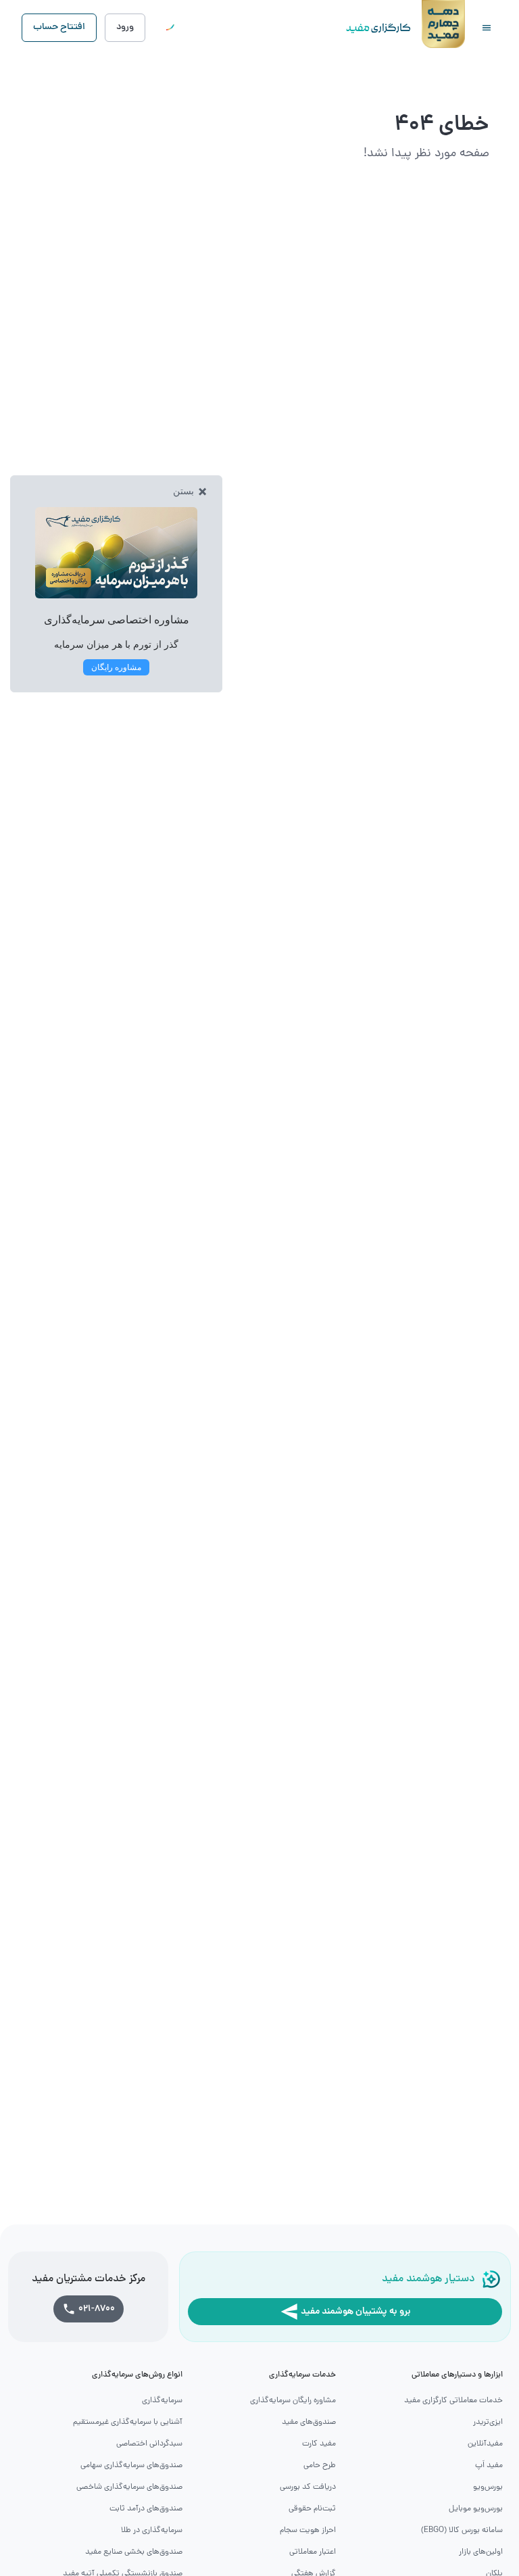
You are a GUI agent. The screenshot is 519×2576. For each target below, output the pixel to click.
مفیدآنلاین (485, 2444)
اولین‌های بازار (481, 2552)
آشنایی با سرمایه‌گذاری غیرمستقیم (128, 2423)
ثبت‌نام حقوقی (312, 2509)
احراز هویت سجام (308, 2531)
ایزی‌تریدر (488, 2423)
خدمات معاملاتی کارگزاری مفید (453, 2401)
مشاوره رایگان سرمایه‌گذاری (293, 2401)
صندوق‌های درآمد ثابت (146, 2509)
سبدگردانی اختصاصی (149, 2444)
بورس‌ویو (488, 2487)
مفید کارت (319, 2444)
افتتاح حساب (59, 27)
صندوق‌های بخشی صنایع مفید (134, 2552)
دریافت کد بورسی (308, 2487)
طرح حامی (320, 2466)
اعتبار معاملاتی (313, 2552)
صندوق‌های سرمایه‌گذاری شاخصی (129, 2487)
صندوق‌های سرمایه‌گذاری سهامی (131, 2466)
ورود (125, 27)
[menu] (487, 28)
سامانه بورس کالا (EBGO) (462, 2531)
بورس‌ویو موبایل (476, 2509)
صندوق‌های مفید (309, 2423)
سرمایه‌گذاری (162, 2401)
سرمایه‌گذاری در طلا (152, 2531)
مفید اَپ (489, 2466)
